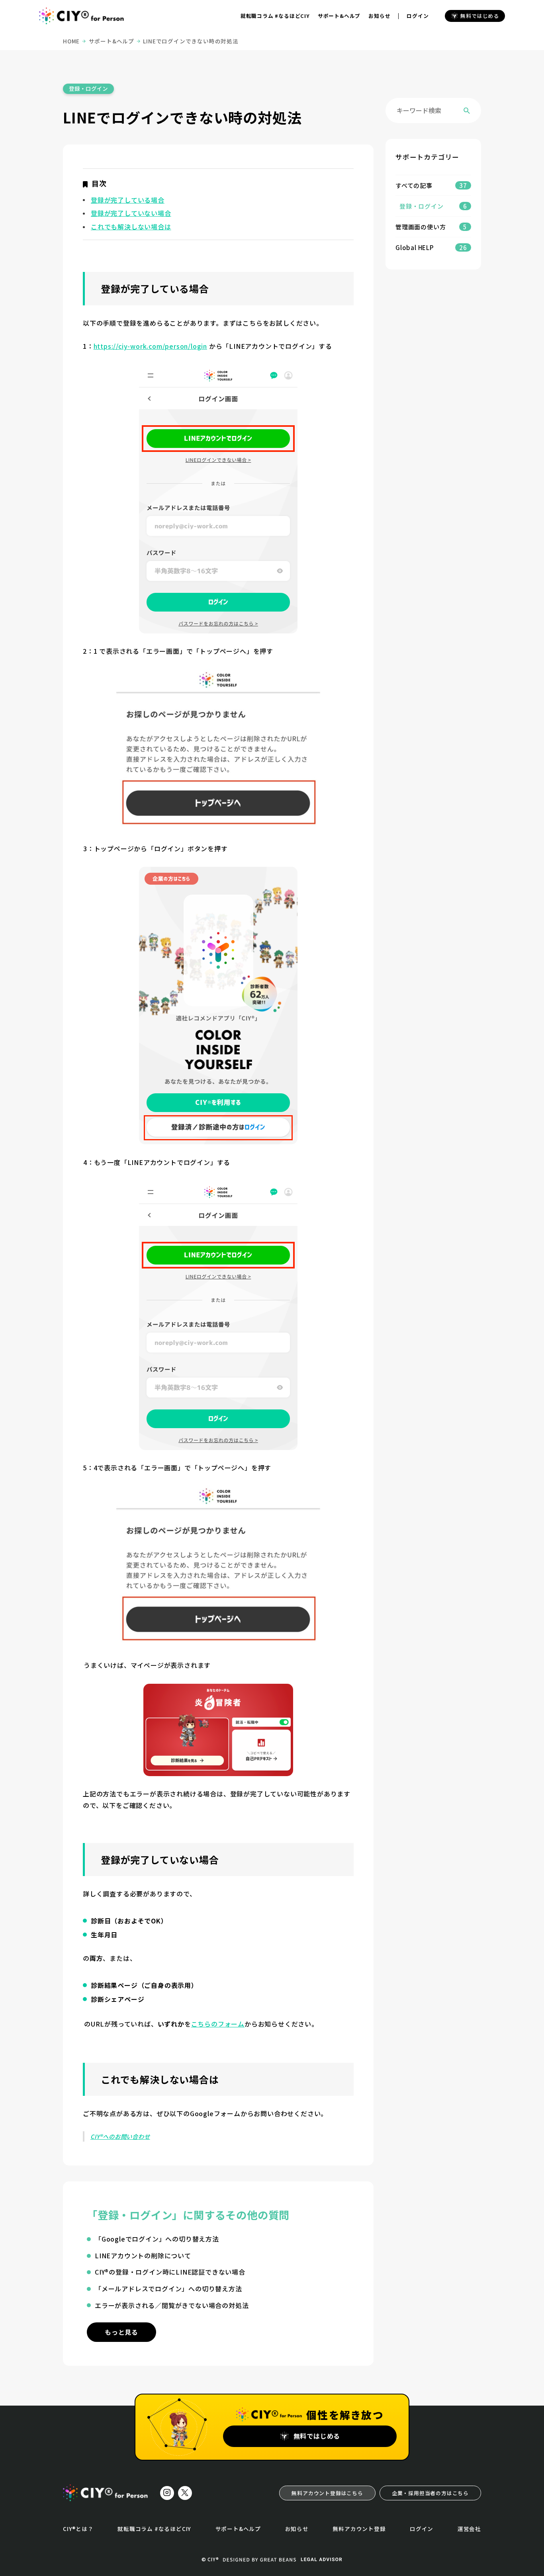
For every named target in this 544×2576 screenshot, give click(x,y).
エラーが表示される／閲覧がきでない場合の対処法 (172, 2305)
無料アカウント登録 (359, 2529)
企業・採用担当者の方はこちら (430, 2493)
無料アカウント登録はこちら (327, 2493)
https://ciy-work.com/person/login (150, 346)
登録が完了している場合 (128, 200)
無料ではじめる (480, 16)
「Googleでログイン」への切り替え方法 (157, 2239)
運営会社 (469, 2529)
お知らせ (379, 16)
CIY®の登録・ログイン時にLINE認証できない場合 (170, 2272)
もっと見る (121, 2332)
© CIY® (210, 2559)
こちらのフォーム (218, 2024)
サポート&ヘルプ (339, 16)
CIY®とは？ (78, 2529)
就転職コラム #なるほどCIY (275, 16)
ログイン (418, 16)
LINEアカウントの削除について (143, 2255)
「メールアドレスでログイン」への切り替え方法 (168, 2289)
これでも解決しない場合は (131, 227)
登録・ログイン (88, 88)
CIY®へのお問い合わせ (120, 2136)
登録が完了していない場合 (131, 213)
